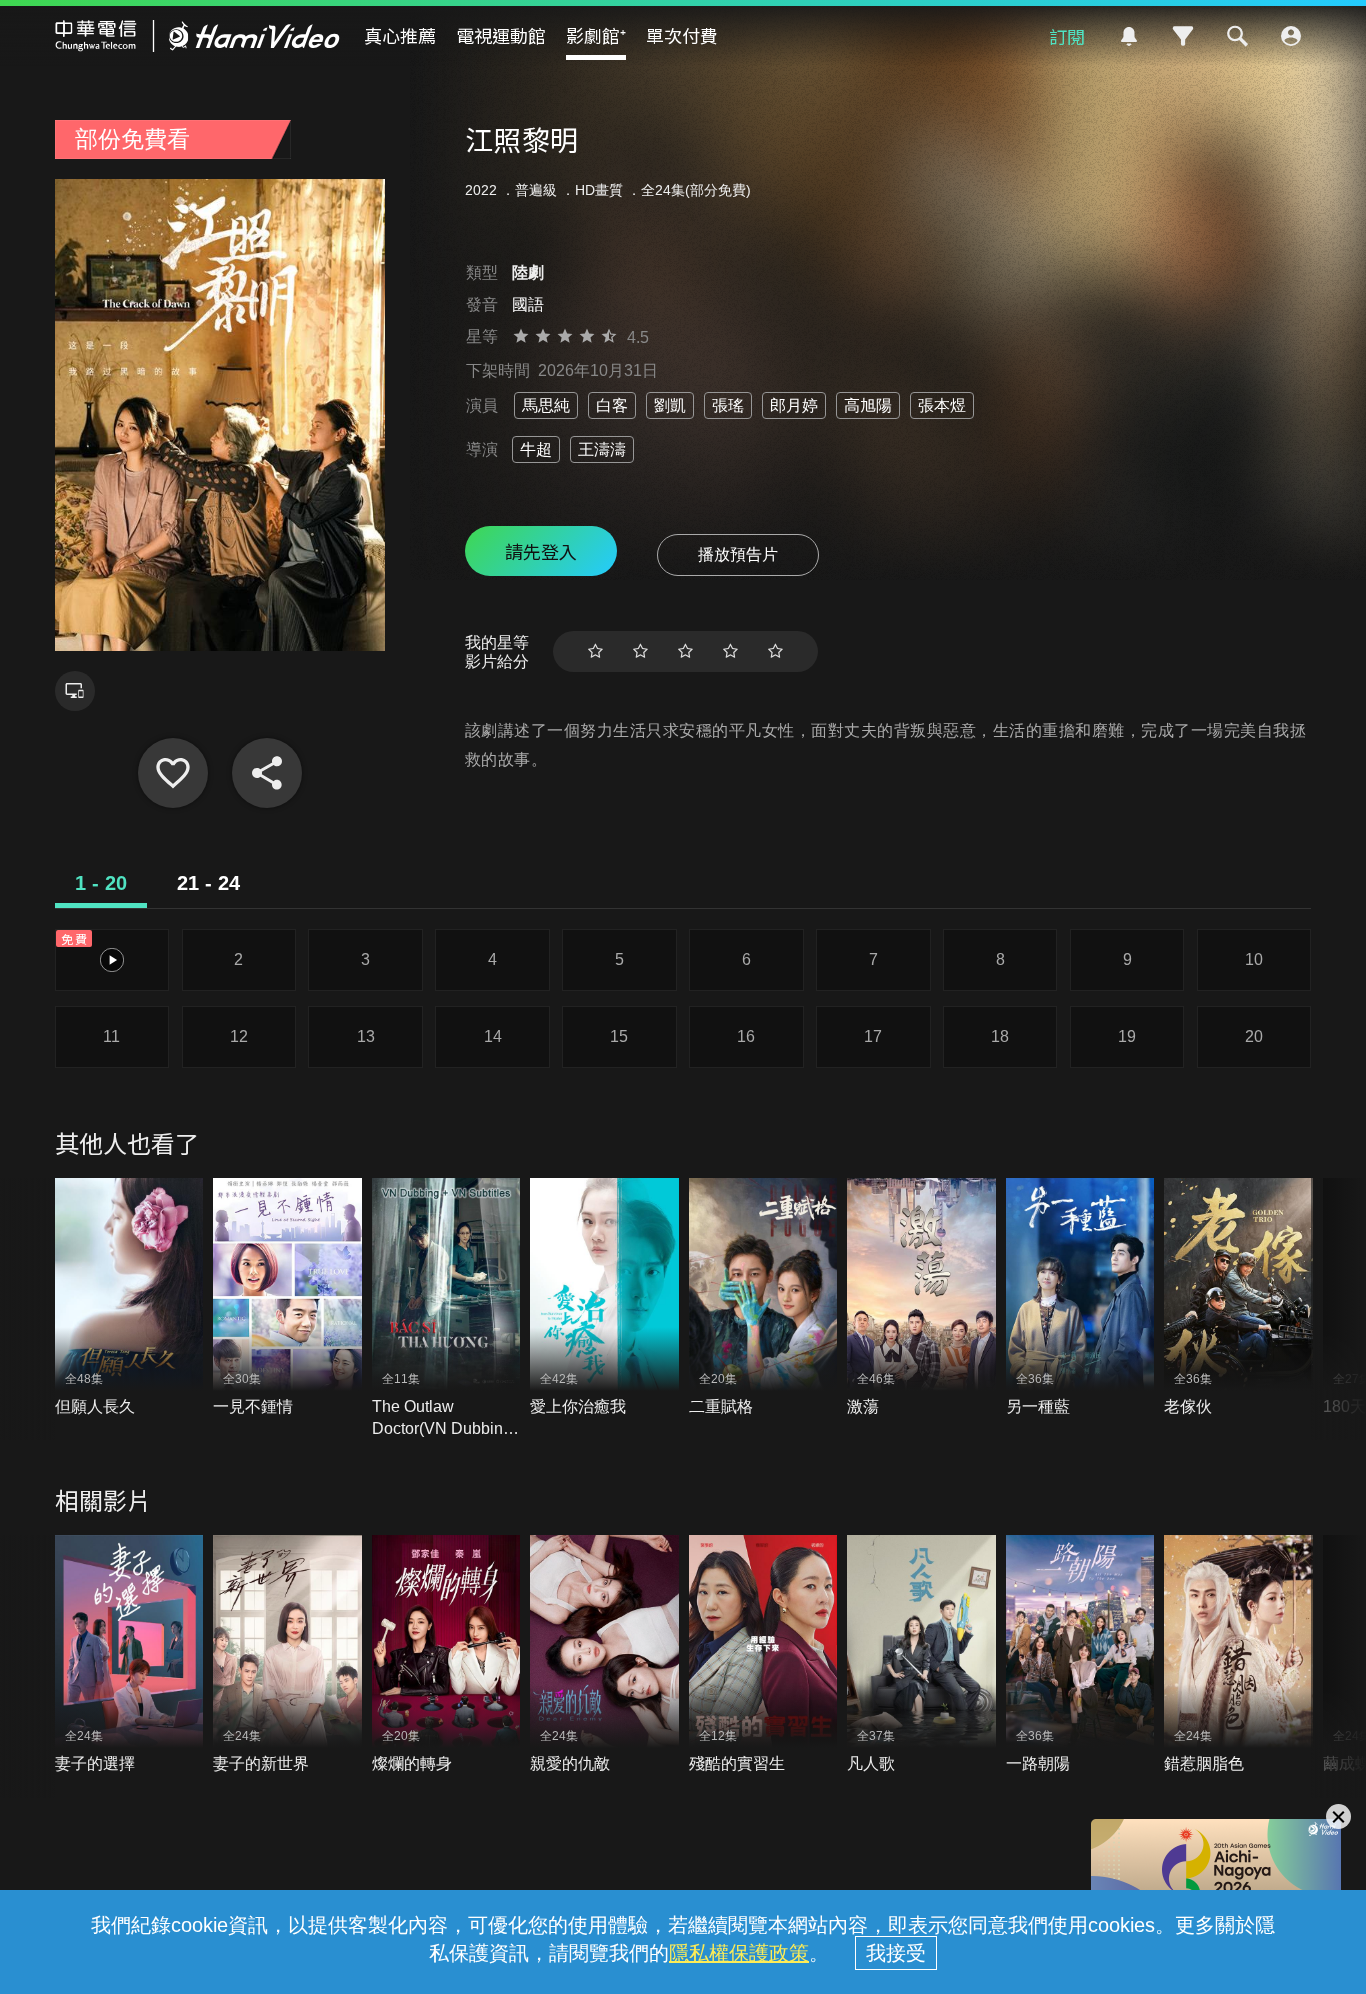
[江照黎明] (173, 773)
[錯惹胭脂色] (1238, 1655)
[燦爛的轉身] (446, 1655)
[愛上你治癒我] (604, 1298)
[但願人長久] (129, 1298)
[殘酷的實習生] (763, 1655)
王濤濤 (602, 449)
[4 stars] (730, 651)
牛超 (536, 449)
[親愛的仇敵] (604, 1655)
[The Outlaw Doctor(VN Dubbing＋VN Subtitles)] (446, 1309)
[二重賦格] (763, 1298)
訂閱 (1067, 36)
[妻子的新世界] (287, 1655)
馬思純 (546, 405)
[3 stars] (685, 651)
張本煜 (942, 405)
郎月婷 (794, 405)
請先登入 (541, 551)
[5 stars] (775, 651)
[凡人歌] (921, 1655)
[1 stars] (595, 651)
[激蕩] (921, 1298)
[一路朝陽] (1080, 1655)
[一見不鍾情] (287, 1298)
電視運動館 (501, 35)
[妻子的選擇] (129, 1655)
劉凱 (670, 405)
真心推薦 (400, 35)
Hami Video (197, 36)
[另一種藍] (1080, 1298)
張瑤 (728, 405)
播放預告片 (738, 554)
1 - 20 (101, 883)
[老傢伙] (1238, 1298)
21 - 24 (208, 883)
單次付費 (682, 35)
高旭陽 (868, 405)
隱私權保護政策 (739, 1953)
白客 (612, 405)
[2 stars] (640, 651)
